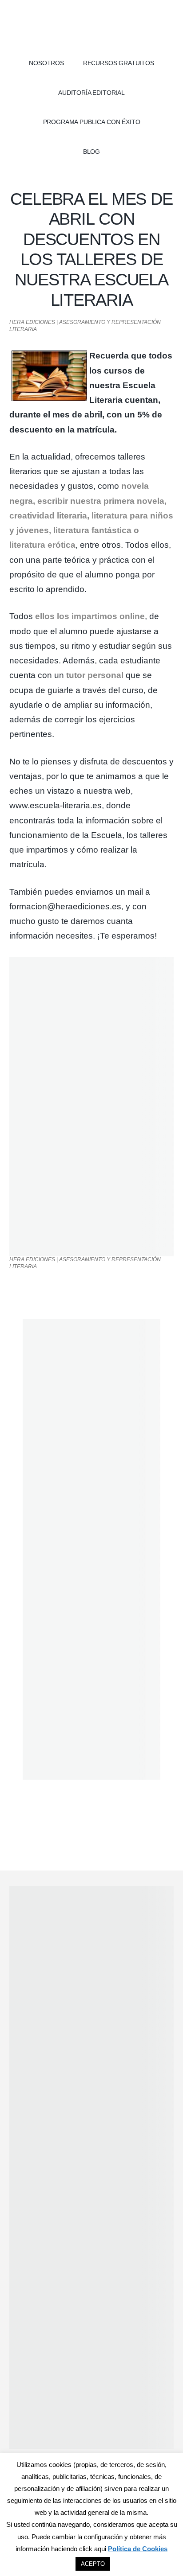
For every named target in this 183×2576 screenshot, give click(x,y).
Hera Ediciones (91, 27)
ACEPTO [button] (93, 2564)
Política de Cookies (138, 2549)
